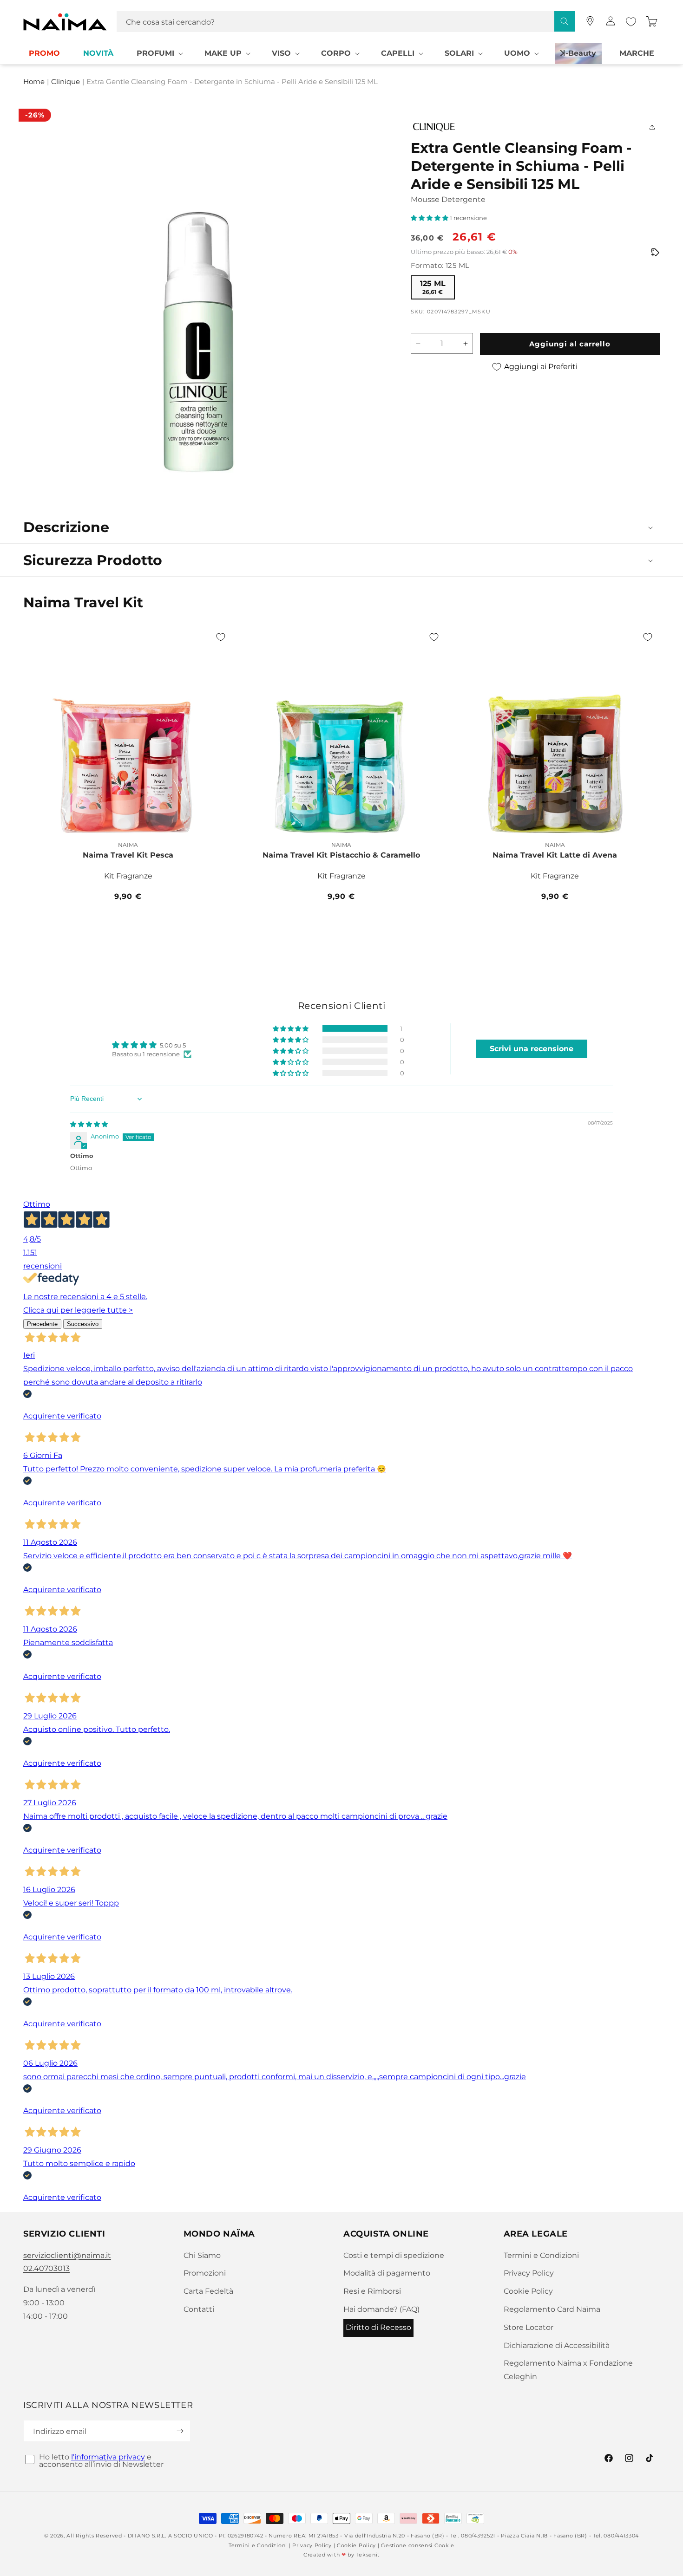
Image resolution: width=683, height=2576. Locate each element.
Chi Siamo (202, 2255)
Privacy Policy (529, 2273)
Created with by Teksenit (341, 2555)
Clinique (66, 82)
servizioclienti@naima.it (67, 2255)
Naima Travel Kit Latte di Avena (555, 855)
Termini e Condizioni (541, 2255)
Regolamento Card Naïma (552, 2309)
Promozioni (205, 2273)
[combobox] (346, 22)
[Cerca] (565, 21)
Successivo (83, 1324)
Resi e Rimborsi (372, 2291)
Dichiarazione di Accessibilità (557, 2345)
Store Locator (529, 2327)
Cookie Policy (528, 2291)
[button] (159, 54)
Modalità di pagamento (387, 2273)
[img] (89, 1124)
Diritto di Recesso (378, 2327)
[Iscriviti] (180, 2431)
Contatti (199, 2309)
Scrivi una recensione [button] (532, 1049)
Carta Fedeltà (208, 2291)
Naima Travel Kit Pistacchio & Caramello (341, 855)
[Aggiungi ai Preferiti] (221, 637)
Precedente (42, 1324)
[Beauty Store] (590, 21)
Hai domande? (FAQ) (381, 2309)
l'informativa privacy (108, 2457)
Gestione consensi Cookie (418, 2545)
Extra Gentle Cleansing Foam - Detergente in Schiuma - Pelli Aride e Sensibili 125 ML (232, 82)
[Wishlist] (631, 22)
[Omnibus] (655, 253)
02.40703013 (46, 2268)
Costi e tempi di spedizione (394, 2255)
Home (34, 82)
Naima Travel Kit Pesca (128, 855)
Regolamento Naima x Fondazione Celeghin (568, 2370)
